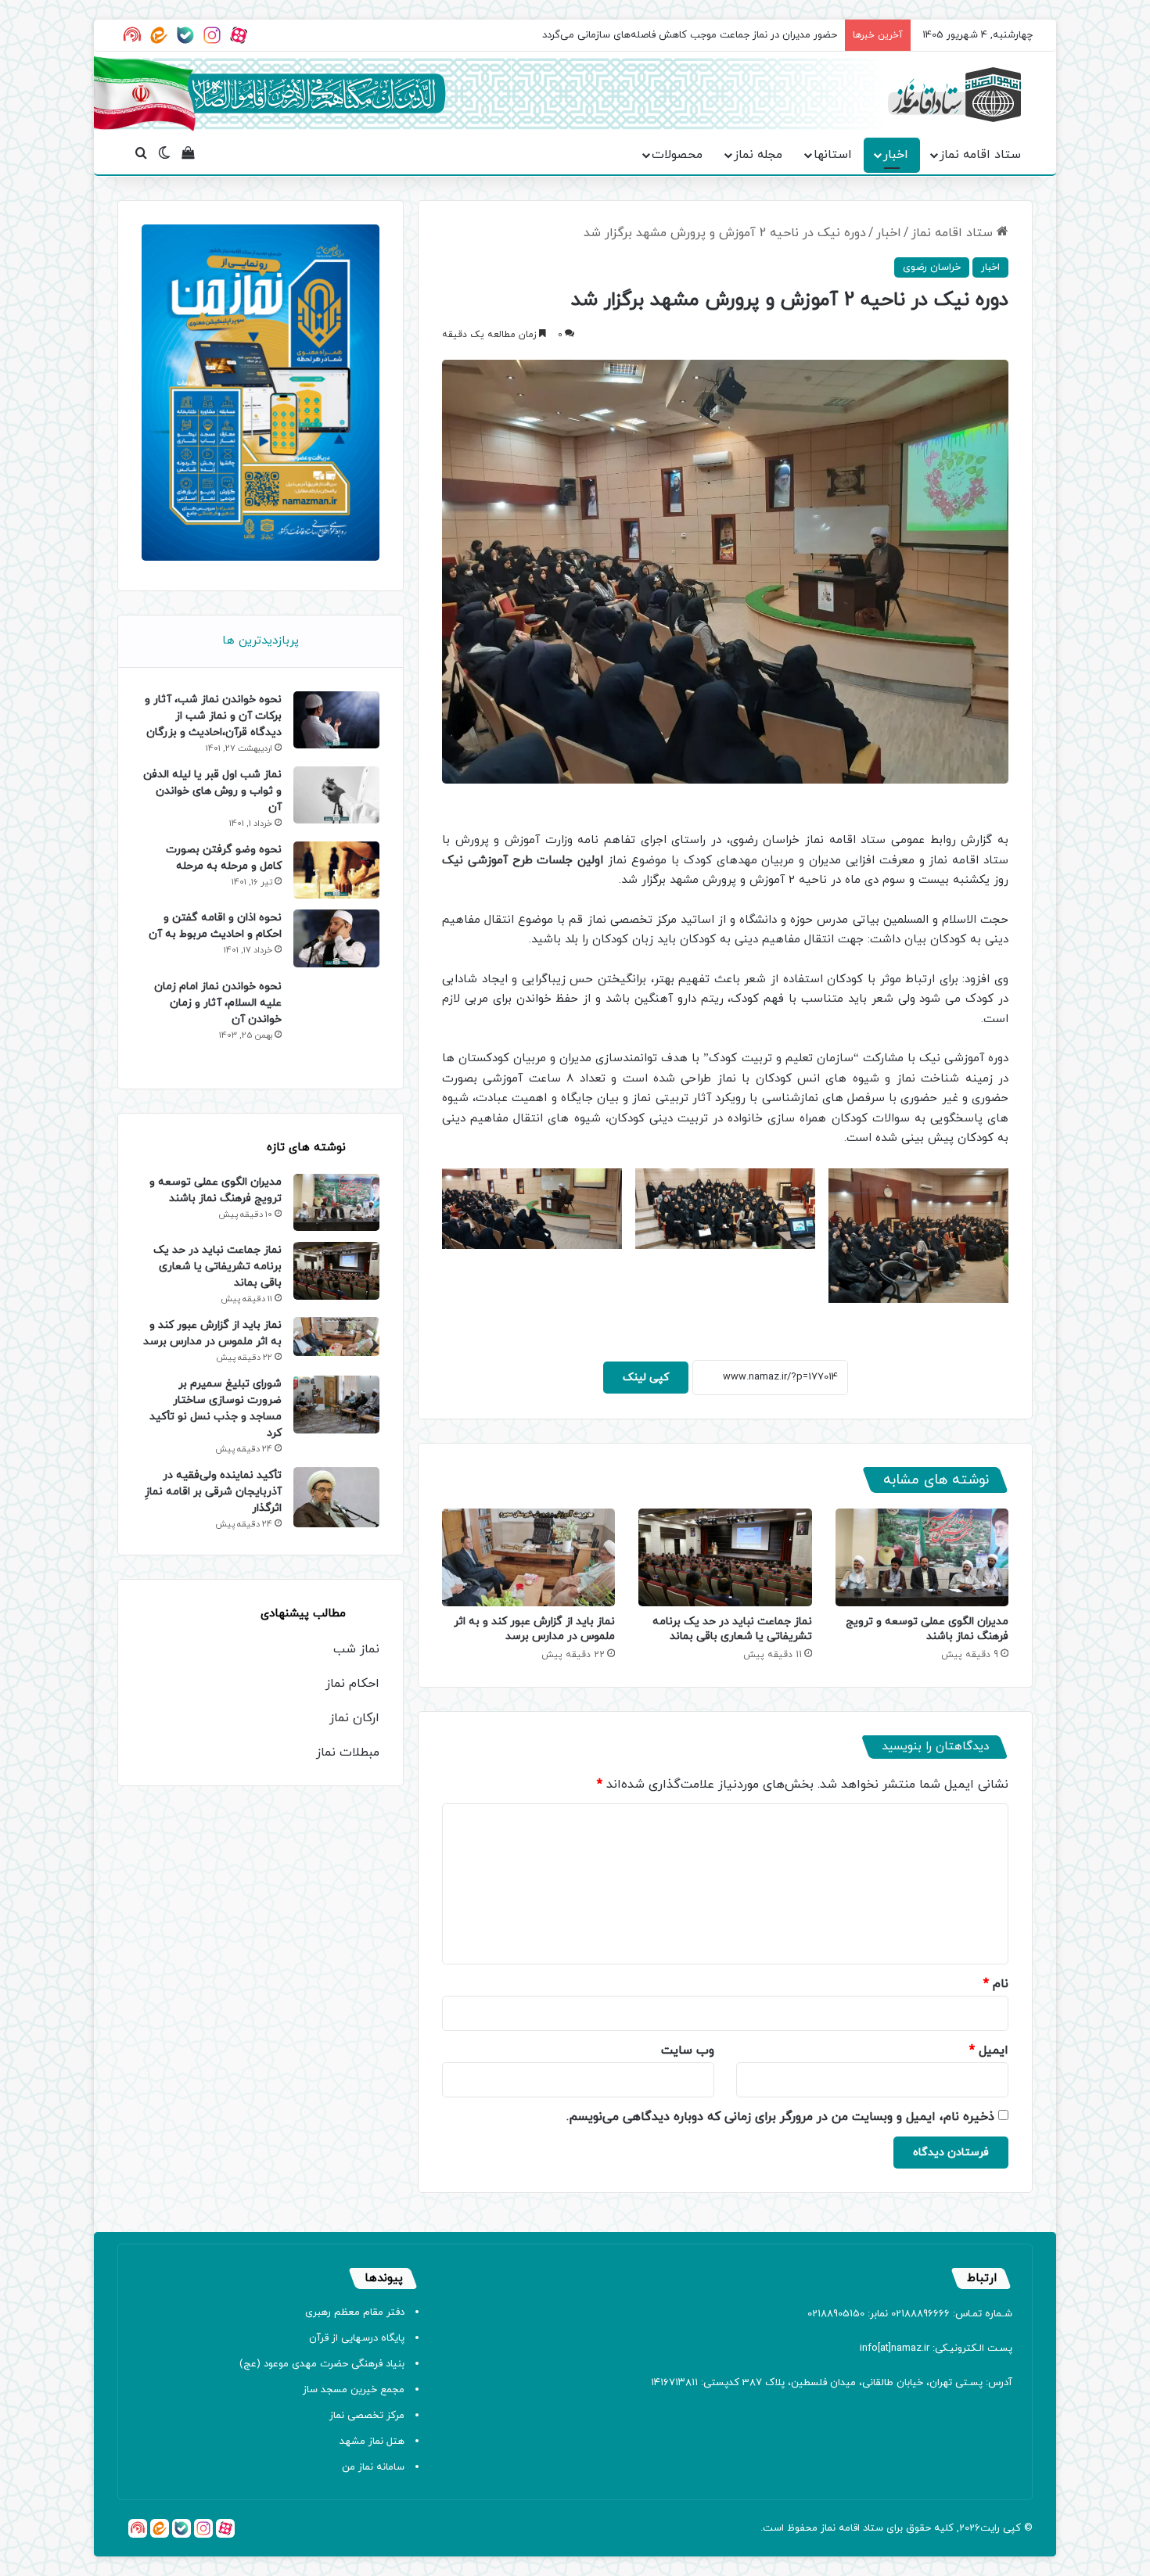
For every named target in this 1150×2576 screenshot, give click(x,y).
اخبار (896, 155)
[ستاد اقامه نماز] (954, 95)
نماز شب (356, 1649)
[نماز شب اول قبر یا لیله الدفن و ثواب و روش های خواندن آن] (336, 795)
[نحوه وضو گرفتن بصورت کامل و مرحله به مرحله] (336, 870)
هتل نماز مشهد (372, 2441)
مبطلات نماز (348, 1753)
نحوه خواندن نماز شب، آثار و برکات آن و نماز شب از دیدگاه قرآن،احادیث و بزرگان (213, 716)
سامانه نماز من (373, 2467)
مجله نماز (758, 155)
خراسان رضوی (932, 267)
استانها (833, 155)
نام (996, 1984)
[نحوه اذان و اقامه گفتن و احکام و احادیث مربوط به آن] (336, 938)
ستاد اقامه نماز (980, 155)
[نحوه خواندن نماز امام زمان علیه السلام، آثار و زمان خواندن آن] (336, 1022)
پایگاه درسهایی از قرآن (357, 2338)
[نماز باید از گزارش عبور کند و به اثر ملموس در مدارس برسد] (528, 1557)
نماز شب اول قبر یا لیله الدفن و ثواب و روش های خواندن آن (212, 791)
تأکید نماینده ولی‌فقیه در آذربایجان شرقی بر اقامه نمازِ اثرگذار (213, 1492)
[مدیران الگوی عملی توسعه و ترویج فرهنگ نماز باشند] (922, 1557)
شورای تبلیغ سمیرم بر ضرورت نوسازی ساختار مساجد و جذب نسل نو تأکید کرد (216, 1408)
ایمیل (989, 2050)
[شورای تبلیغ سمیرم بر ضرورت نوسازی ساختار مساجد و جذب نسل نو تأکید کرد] (336, 1404)
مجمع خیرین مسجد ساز (354, 2390)
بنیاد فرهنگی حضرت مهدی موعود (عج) (322, 2364)
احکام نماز (352, 1684)
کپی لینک (646, 1378)
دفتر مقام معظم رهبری (355, 2312)
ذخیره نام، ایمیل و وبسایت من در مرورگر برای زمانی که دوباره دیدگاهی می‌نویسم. (780, 2117)
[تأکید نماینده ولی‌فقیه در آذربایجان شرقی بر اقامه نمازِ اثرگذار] (336, 1497)
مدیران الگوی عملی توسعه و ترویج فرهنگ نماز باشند (927, 1629)
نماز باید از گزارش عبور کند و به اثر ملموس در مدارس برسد (534, 1629)
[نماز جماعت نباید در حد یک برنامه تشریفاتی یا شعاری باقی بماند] (725, 1557)
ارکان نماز (354, 1718)
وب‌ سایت (688, 2050)
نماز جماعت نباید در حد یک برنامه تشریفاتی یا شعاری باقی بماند (732, 1629)
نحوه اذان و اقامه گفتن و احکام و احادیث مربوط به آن (215, 926)
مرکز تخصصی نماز (367, 2416)
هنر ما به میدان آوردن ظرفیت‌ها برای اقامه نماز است (726, 35)
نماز (828, 2528)
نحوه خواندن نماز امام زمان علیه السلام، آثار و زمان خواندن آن (218, 1003)
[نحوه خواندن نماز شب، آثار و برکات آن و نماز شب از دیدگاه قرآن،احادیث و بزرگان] (336, 720)
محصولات (677, 155)
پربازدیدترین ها (261, 641)
